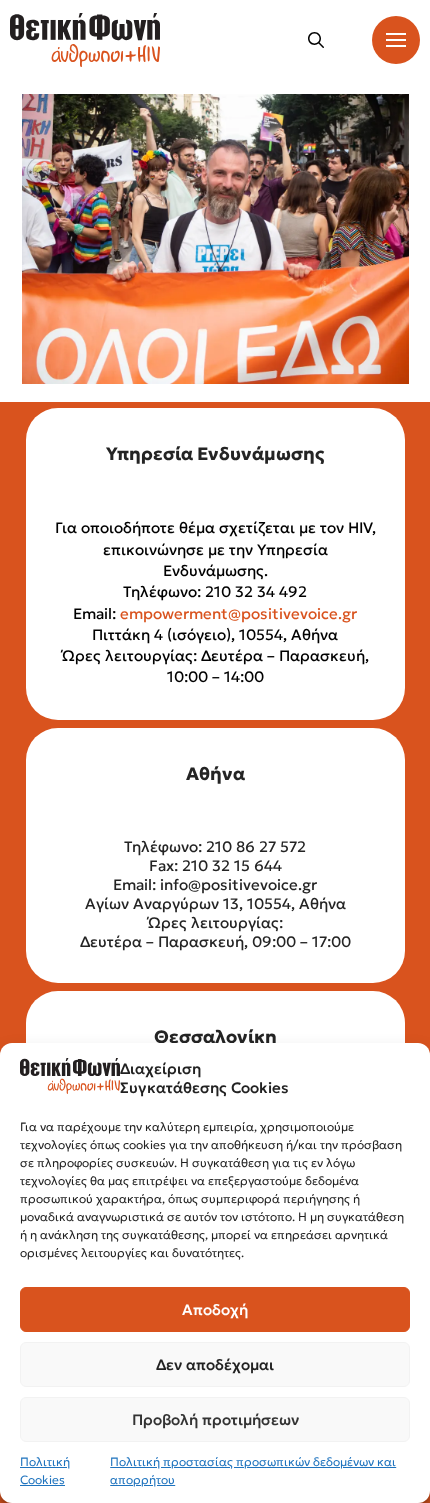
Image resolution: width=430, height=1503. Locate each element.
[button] (316, 40)
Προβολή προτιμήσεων (215, 1419)
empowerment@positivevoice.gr (238, 613)
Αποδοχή (215, 1309)
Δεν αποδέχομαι (215, 1364)
